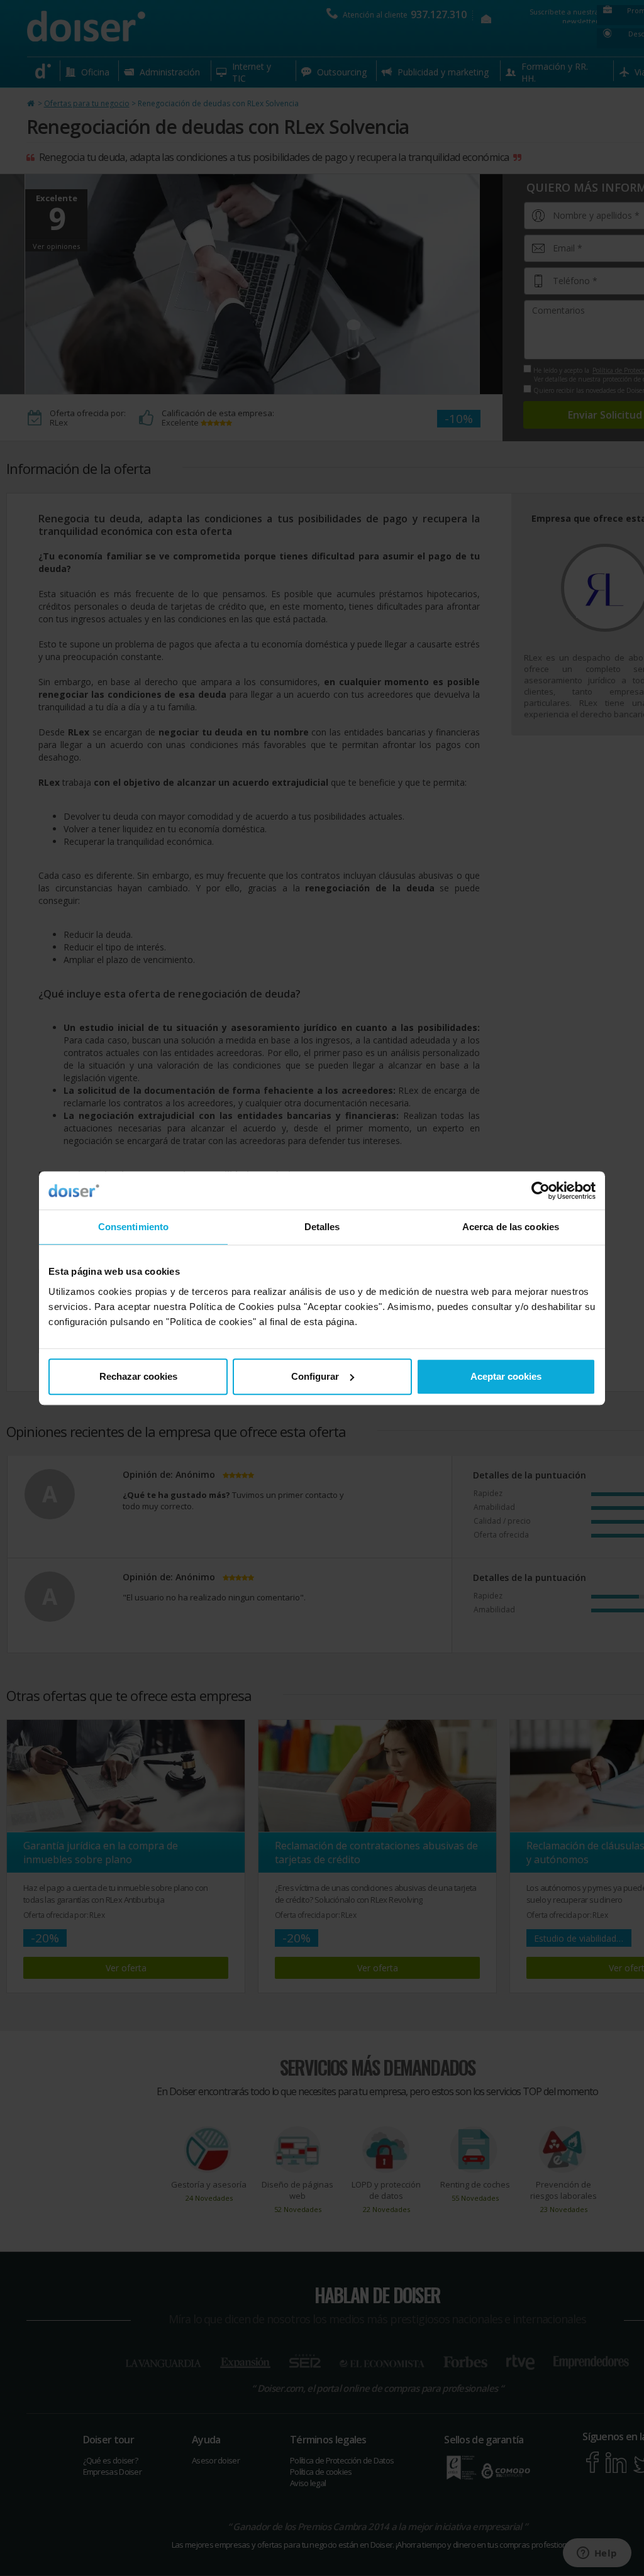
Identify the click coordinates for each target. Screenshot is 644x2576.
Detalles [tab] (322, 1227)
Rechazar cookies (138, 1376)
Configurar (315, 1376)
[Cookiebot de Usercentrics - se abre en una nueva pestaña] (541, 1191)
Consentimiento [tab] (133, 1227)
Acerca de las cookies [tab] (511, 1227)
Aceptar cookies (506, 1376)
